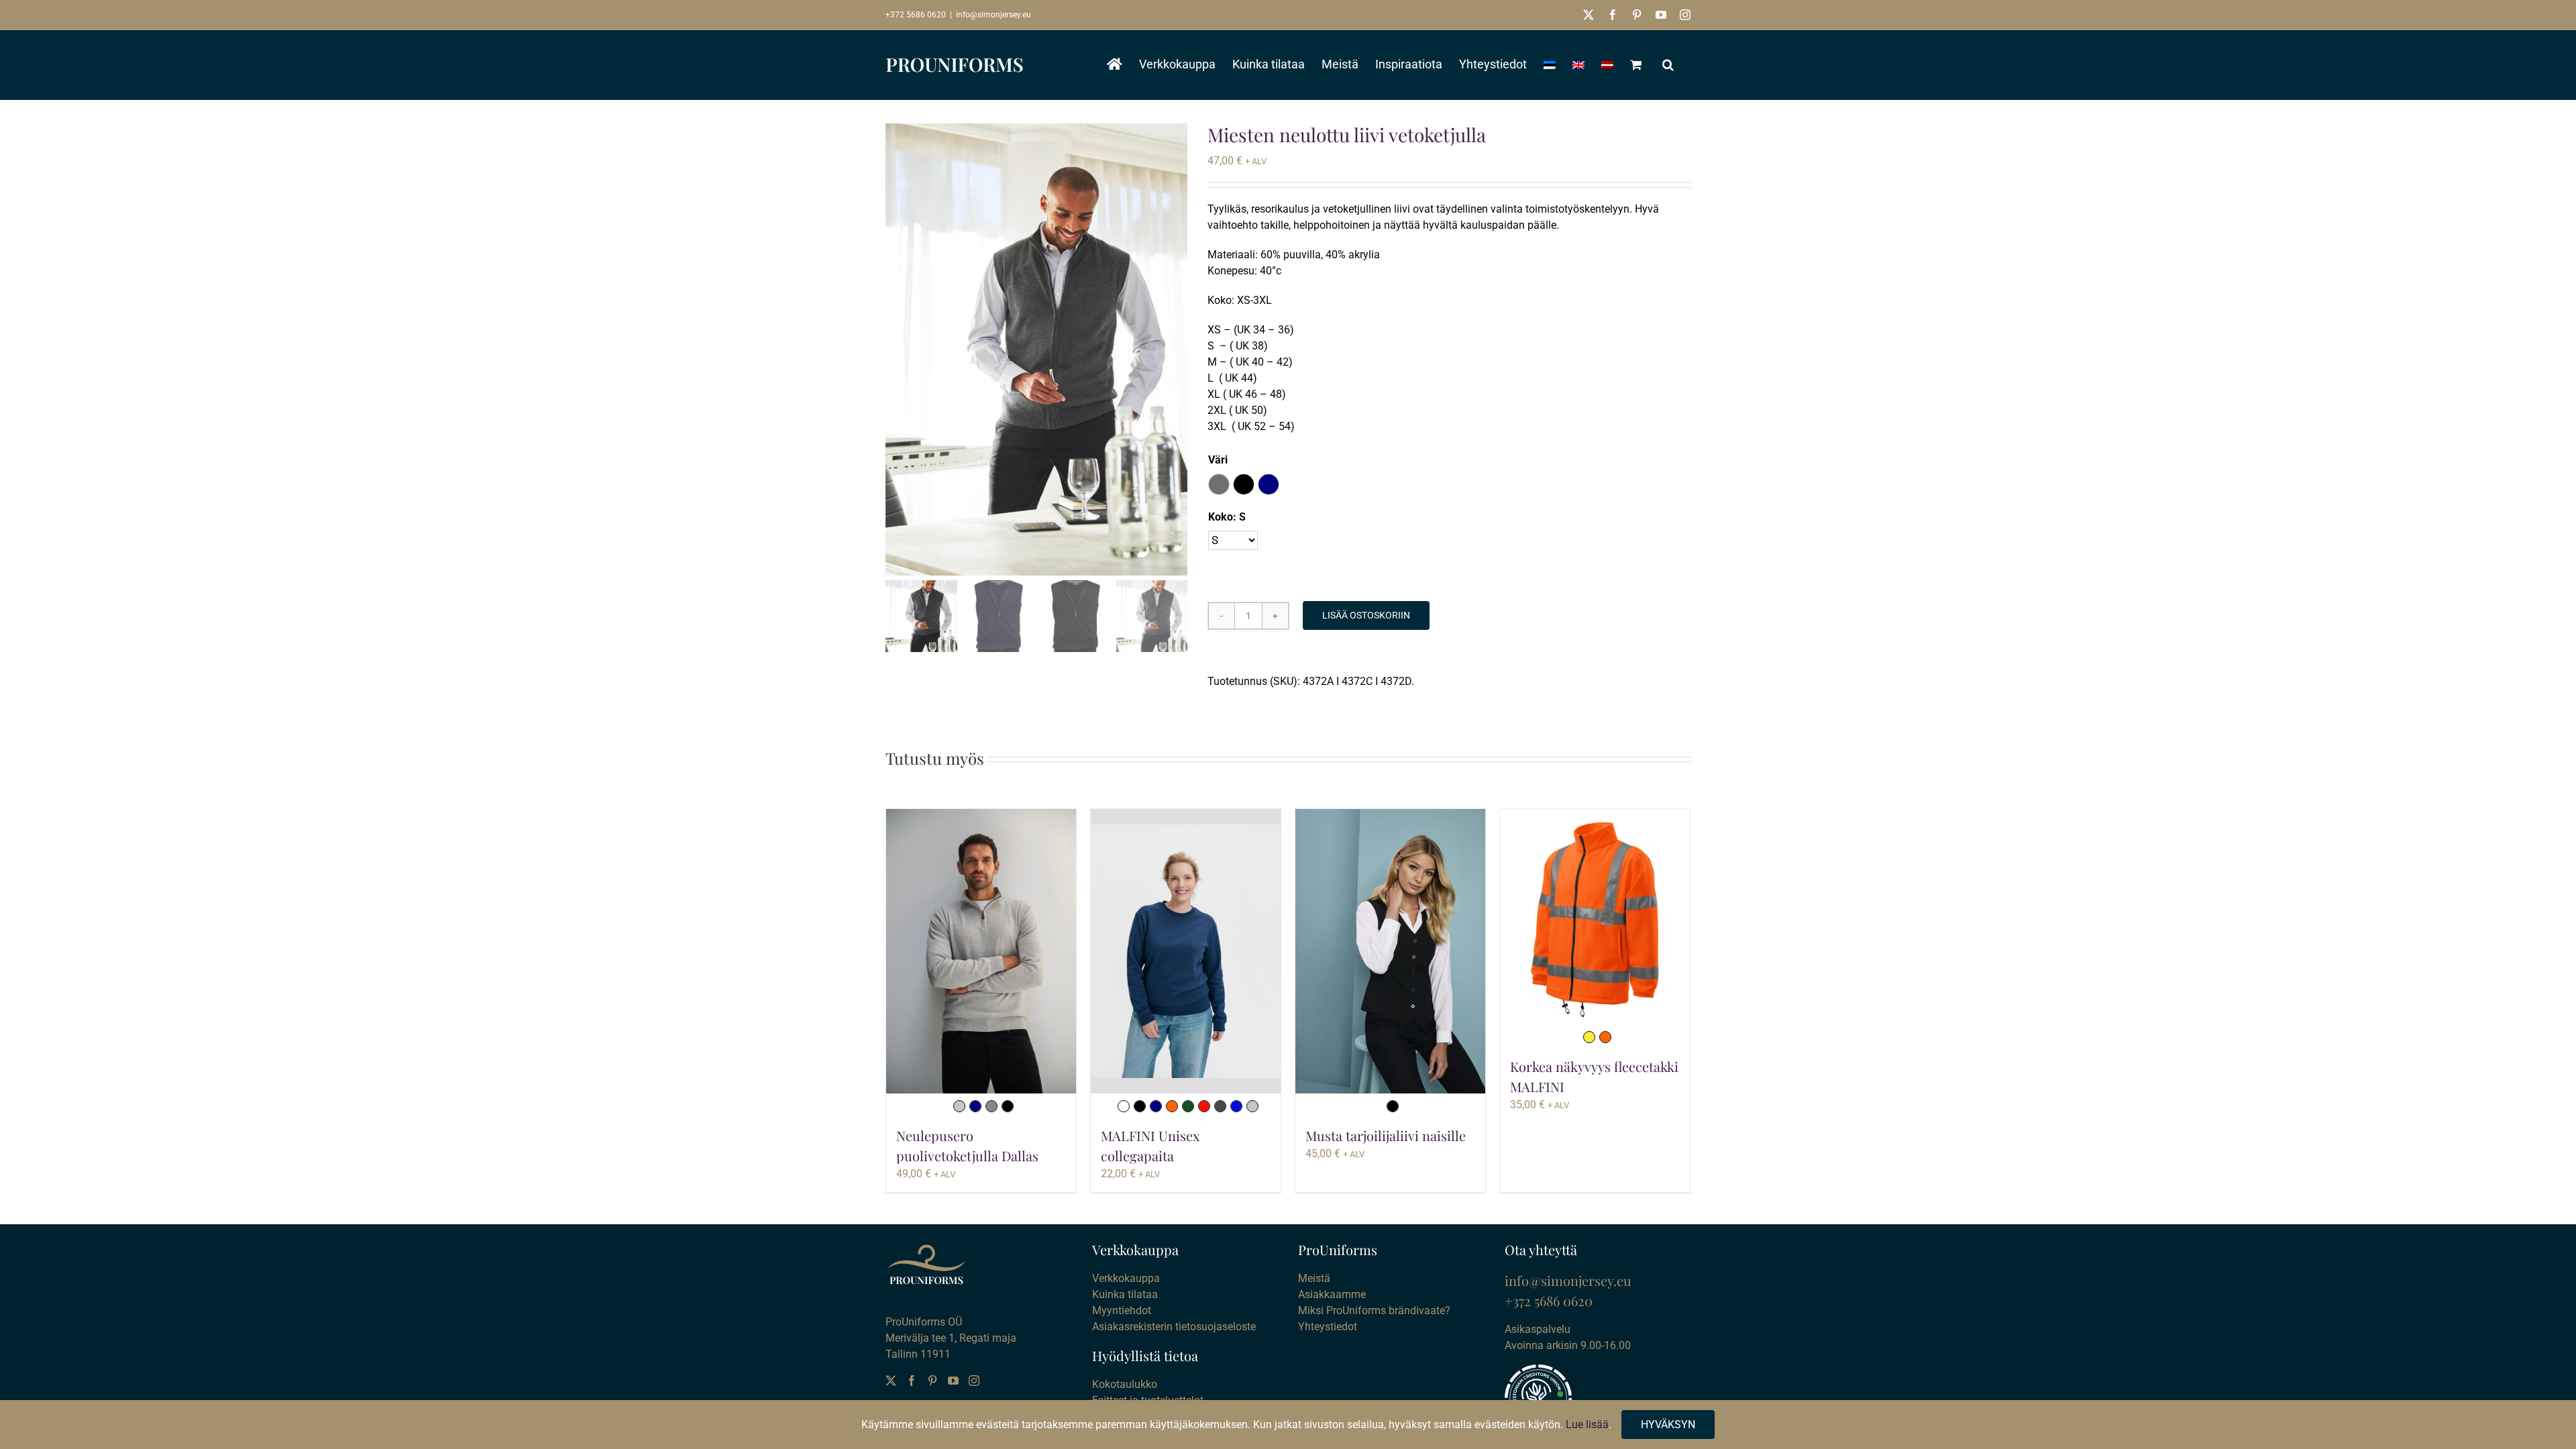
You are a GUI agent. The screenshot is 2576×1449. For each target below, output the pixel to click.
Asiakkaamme (1332, 1294)
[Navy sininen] (975, 1106)
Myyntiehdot (1122, 1310)
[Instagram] (974, 1381)
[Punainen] (1204, 1106)
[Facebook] (912, 1381)
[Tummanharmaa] (991, 1106)
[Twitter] (891, 1381)
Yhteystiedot (1328, 1327)
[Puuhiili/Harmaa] (1220, 1106)
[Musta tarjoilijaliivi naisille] (1390, 952)
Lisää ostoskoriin (1366, 615)
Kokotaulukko (1125, 1384)
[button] (1668, 64)
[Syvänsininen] (1236, 1106)
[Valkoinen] (1124, 1106)
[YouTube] (953, 1381)
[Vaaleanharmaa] (959, 1106)
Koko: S (1227, 517)
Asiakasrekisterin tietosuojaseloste (1174, 1327)
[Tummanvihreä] (1188, 1106)
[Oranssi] (1172, 1106)
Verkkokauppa (1126, 1278)
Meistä (1314, 1278)
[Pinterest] (932, 1381)
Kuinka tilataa (1125, 1294)
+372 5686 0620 (916, 15)
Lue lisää (1587, 1425)
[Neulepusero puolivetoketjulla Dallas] (981, 952)
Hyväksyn (1668, 1425)
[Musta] (1008, 1106)
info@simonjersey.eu (994, 15)
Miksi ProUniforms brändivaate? (1374, 1310)
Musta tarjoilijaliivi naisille (1386, 1135)
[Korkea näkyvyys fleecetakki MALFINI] (1595, 917)
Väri (1218, 460)
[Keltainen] (1589, 1037)
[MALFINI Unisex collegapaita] (1186, 951)
